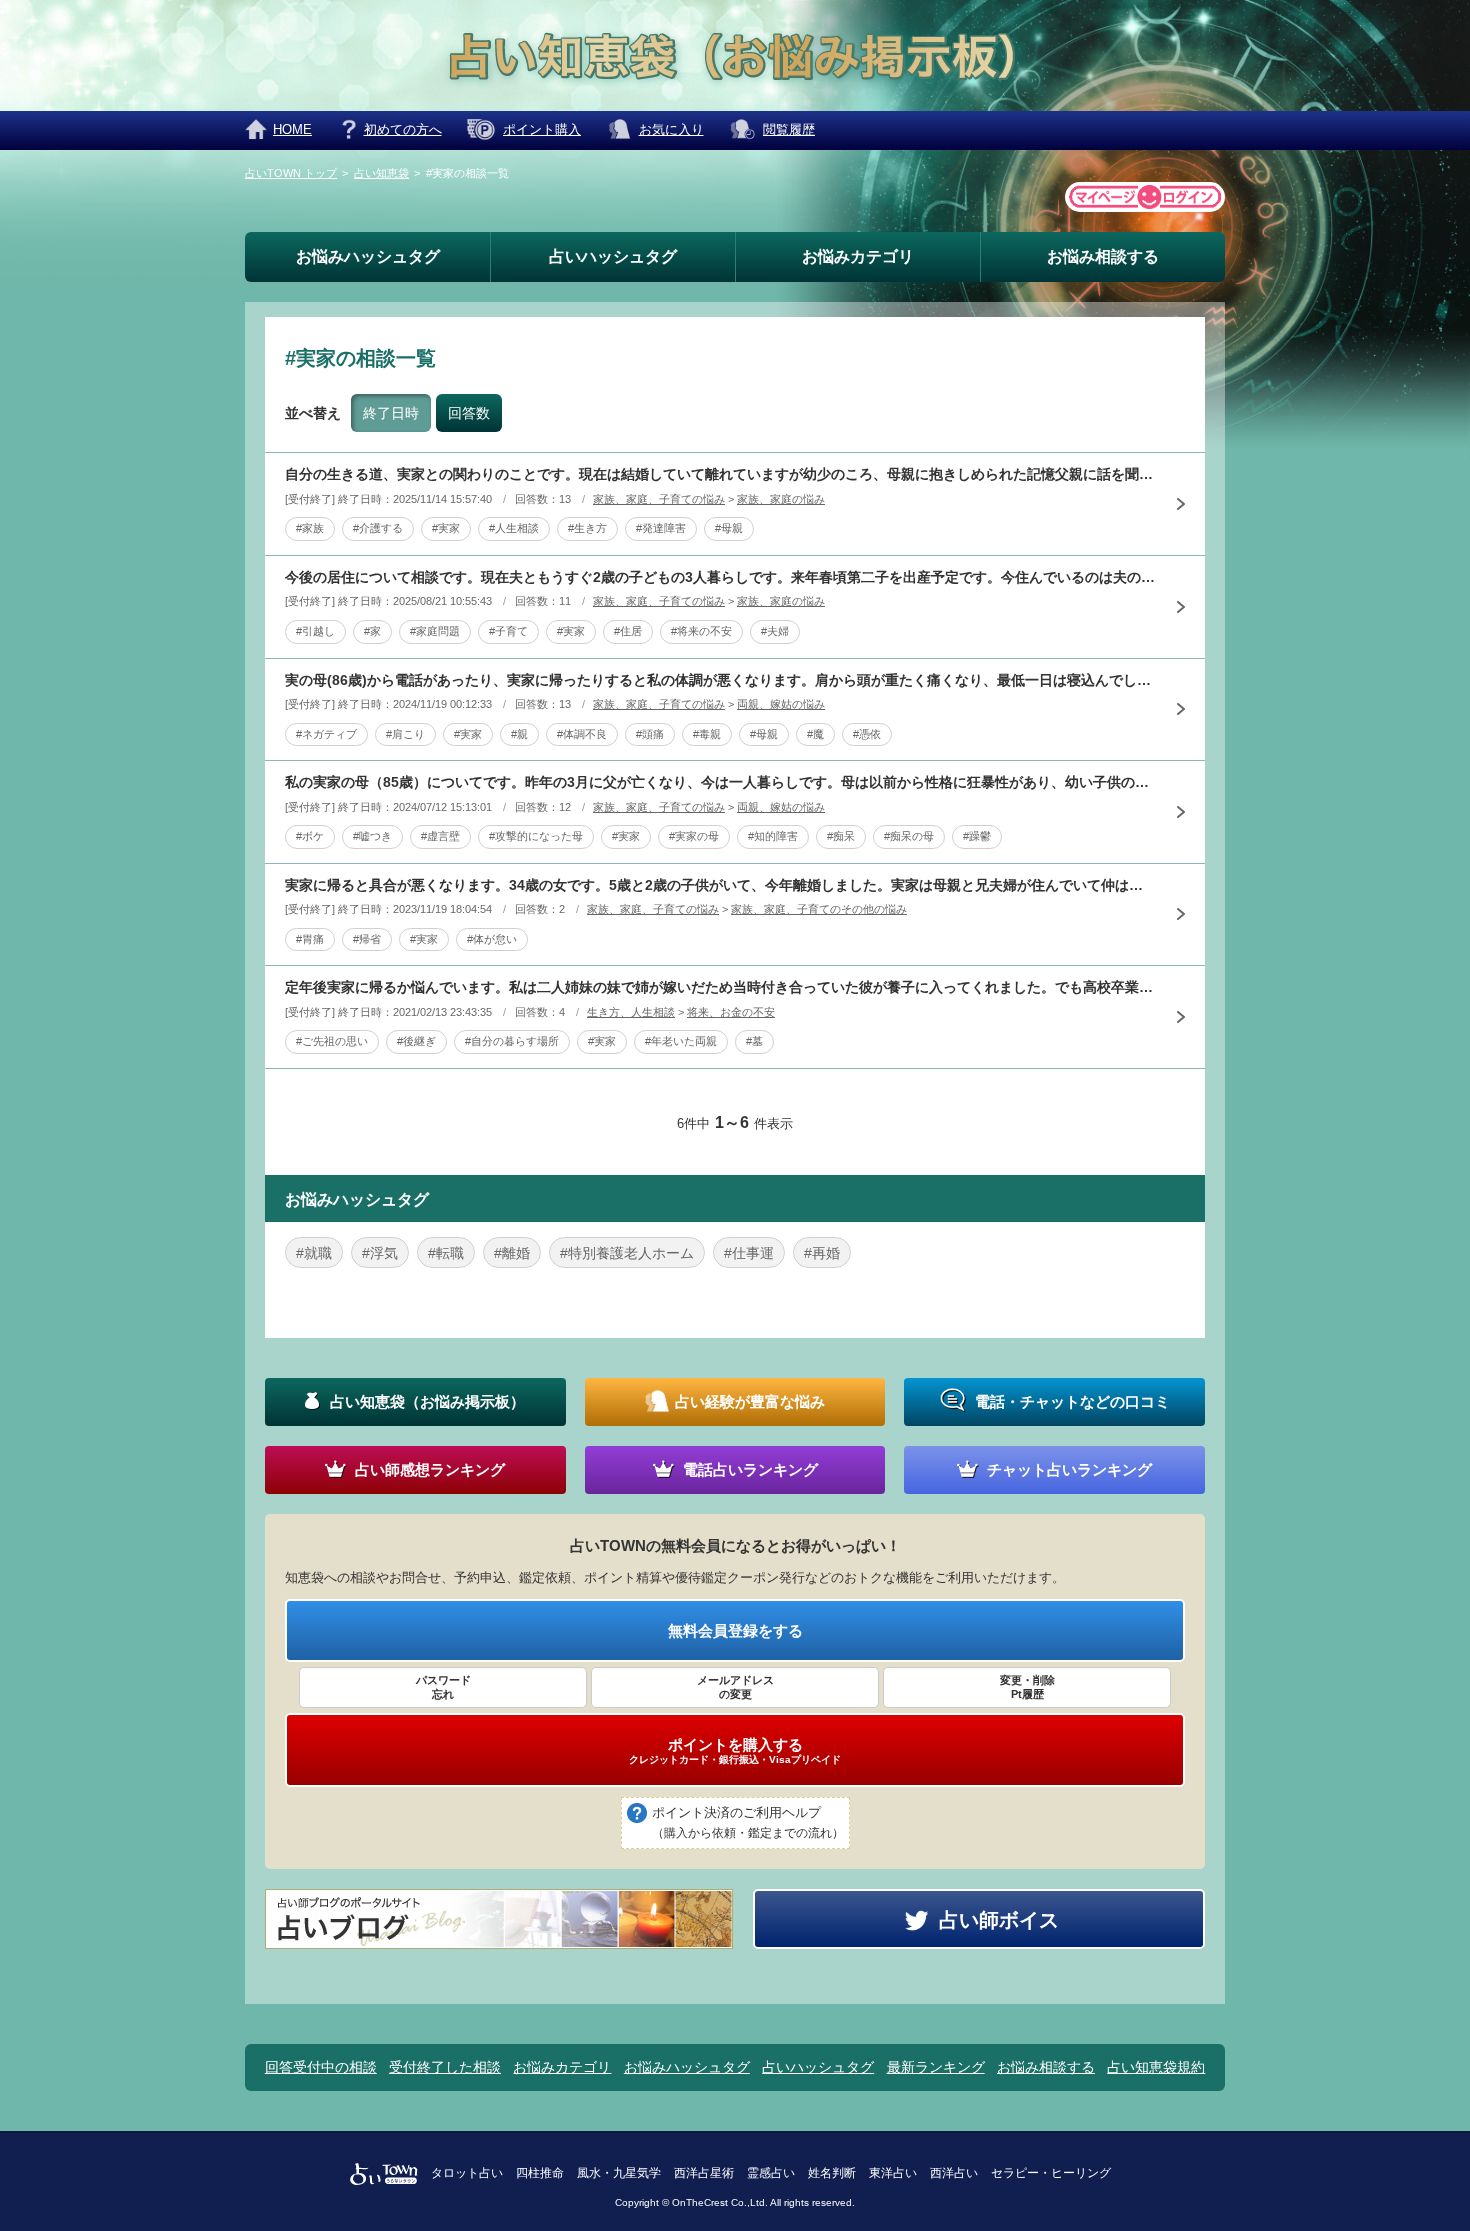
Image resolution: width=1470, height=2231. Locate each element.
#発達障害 (661, 528)
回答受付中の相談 (321, 2067)
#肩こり (405, 734)
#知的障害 (773, 836)
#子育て (508, 631)
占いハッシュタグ (613, 256)
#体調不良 (582, 734)
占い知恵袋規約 (1156, 2067)
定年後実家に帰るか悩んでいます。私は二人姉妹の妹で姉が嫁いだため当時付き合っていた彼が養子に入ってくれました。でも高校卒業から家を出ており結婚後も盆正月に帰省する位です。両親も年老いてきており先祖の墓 (720, 987)
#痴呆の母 (909, 836)
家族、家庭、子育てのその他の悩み (819, 909)
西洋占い (954, 2173)
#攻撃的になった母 (536, 836)
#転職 (446, 1253)
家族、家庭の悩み (781, 499)
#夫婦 (775, 631)
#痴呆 (841, 836)
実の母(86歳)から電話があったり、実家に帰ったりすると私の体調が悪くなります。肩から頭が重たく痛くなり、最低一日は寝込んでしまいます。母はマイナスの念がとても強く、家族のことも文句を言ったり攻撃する (720, 680)
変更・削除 (1027, 1687)
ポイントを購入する (735, 1751)
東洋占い (893, 2173)
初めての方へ (403, 129)
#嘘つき (372, 836)
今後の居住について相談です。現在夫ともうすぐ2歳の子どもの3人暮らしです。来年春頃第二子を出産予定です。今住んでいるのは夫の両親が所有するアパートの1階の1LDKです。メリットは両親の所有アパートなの (720, 577)
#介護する (378, 528)
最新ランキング (936, 2067)
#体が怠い (492, 939)
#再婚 (822, 1253)
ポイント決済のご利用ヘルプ (748, 1822)
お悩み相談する (1103, 256)
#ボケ (310, 836)
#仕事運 (749, 1253)
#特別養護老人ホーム (627, 1253)
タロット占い (467, 2173)
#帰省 (367, 939)
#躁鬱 (977, 836)
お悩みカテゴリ (858, 256)
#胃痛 (310, 939)
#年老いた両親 (681, 1041)
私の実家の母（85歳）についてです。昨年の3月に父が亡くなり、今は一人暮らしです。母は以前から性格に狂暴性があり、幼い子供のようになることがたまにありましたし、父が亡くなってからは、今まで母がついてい (720, 782)
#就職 (314, 1253)
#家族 (310, 528)
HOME (292, 129)
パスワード (443, 1687)
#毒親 (707, 734)
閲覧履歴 (789, 129)
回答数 (469, 413)
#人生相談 (514, 528)
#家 (372, 631)
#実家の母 (694, 836)
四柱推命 (540, 2173)
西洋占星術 (704, 2173)
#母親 (729, 528)
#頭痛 (650, 734)
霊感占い (771, 2173)
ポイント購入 (542, 129)
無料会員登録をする (735, 1630)
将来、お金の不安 (731, 1012)
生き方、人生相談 (631, 1012)
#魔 (815, 734)
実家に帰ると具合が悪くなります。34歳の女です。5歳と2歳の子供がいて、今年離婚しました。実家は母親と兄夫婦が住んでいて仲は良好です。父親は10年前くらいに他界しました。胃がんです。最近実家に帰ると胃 (720, 885)
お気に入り (671, 129)
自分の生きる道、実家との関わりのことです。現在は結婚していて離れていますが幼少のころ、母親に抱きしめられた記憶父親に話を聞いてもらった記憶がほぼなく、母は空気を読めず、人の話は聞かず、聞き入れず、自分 (720, 474)
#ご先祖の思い (332, 1041)
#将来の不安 (701, 631)
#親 (519, 734)
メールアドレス (735, 1687)
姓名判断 (832, 2173)
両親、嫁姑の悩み (781, 704)
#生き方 (587, 528)
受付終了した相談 (445, 2067)
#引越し (315, 631)
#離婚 (512, 1253)
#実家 (446, 528)
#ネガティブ (326, 734)
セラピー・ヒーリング (1051, 2173)
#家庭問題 (435, 631)
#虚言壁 (440, 836)
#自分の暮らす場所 (512, 1041)
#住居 (628, 631)
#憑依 (867, 734)
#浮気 (380, 1253)
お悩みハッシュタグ (368, 256)
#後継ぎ (416, 1041)
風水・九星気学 (619, 2173)
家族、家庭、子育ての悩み (659, 499)
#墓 (754, 1041)
